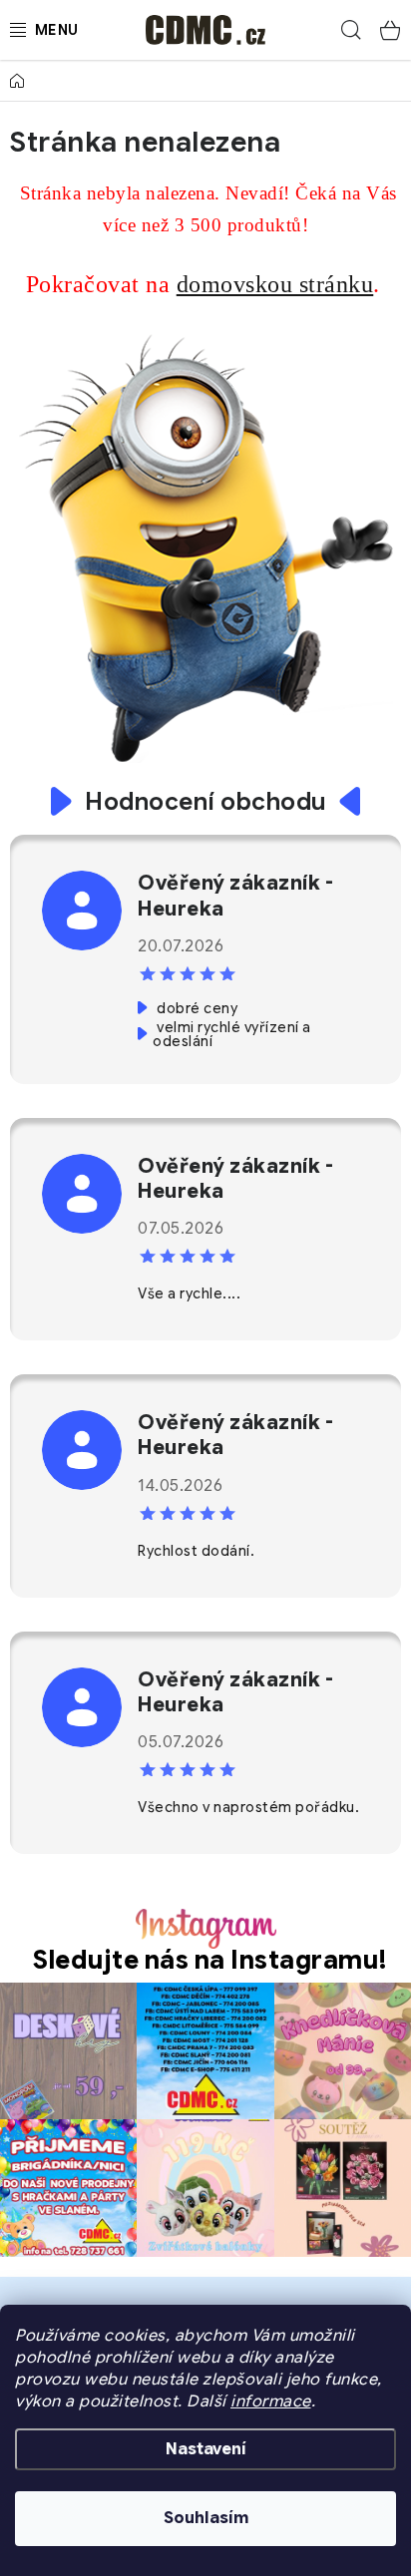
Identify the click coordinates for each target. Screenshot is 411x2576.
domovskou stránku (275, 284)
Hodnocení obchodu (205, 802)
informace (271, 2401)
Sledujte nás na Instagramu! (210, 1960)
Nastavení (206, 2449)
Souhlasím (206, 2518)
